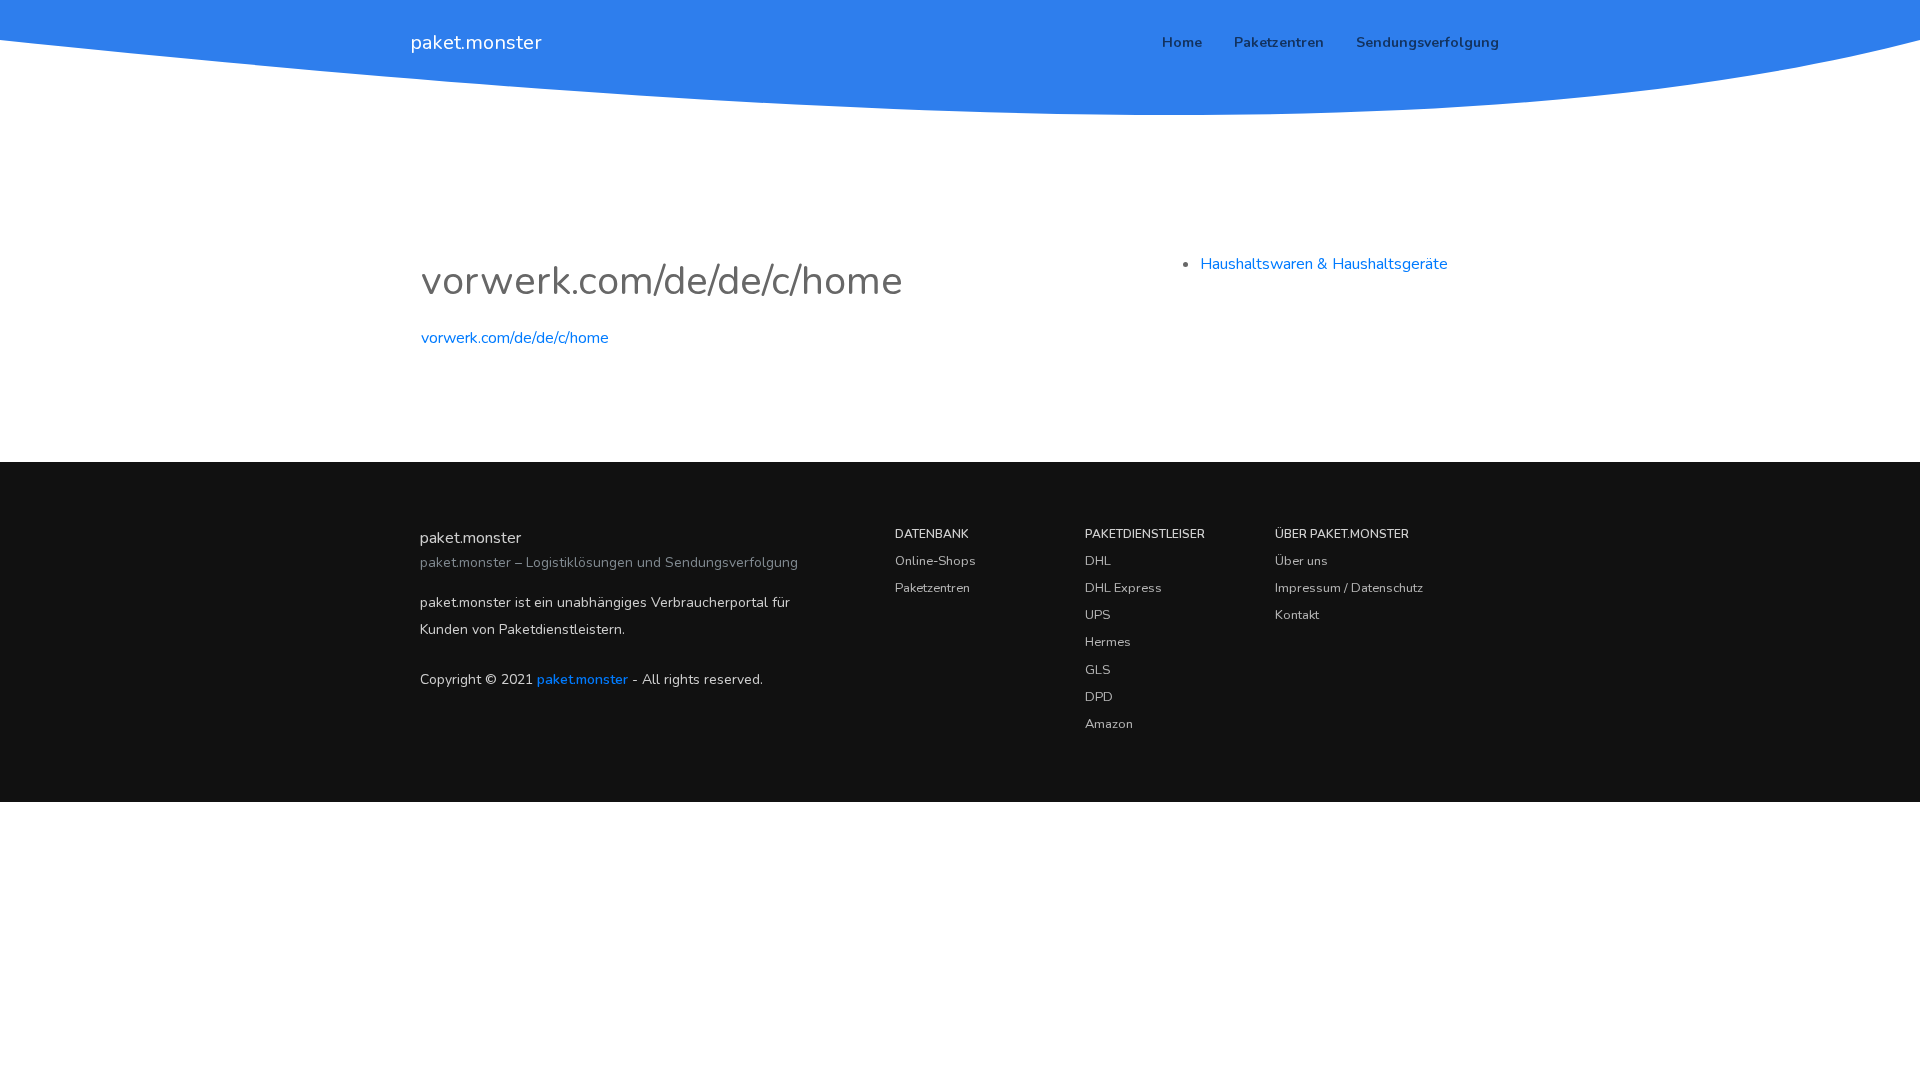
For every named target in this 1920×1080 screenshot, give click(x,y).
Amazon (1109, 724)
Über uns (1301, 561)
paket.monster (476, 42)
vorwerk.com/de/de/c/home (515, 338)
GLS (1097, 670)
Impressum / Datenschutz (1349, 588)
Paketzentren (1279, 42)
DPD (1099, 697)
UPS (1097, 615)
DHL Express (1123, 588)
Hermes (1108, 642)
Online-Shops (935, 561)
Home (1182, 42)
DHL (1098, 561)
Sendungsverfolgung (1427, 42)
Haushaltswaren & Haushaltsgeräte (1324, 264)
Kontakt (1297, 615)
